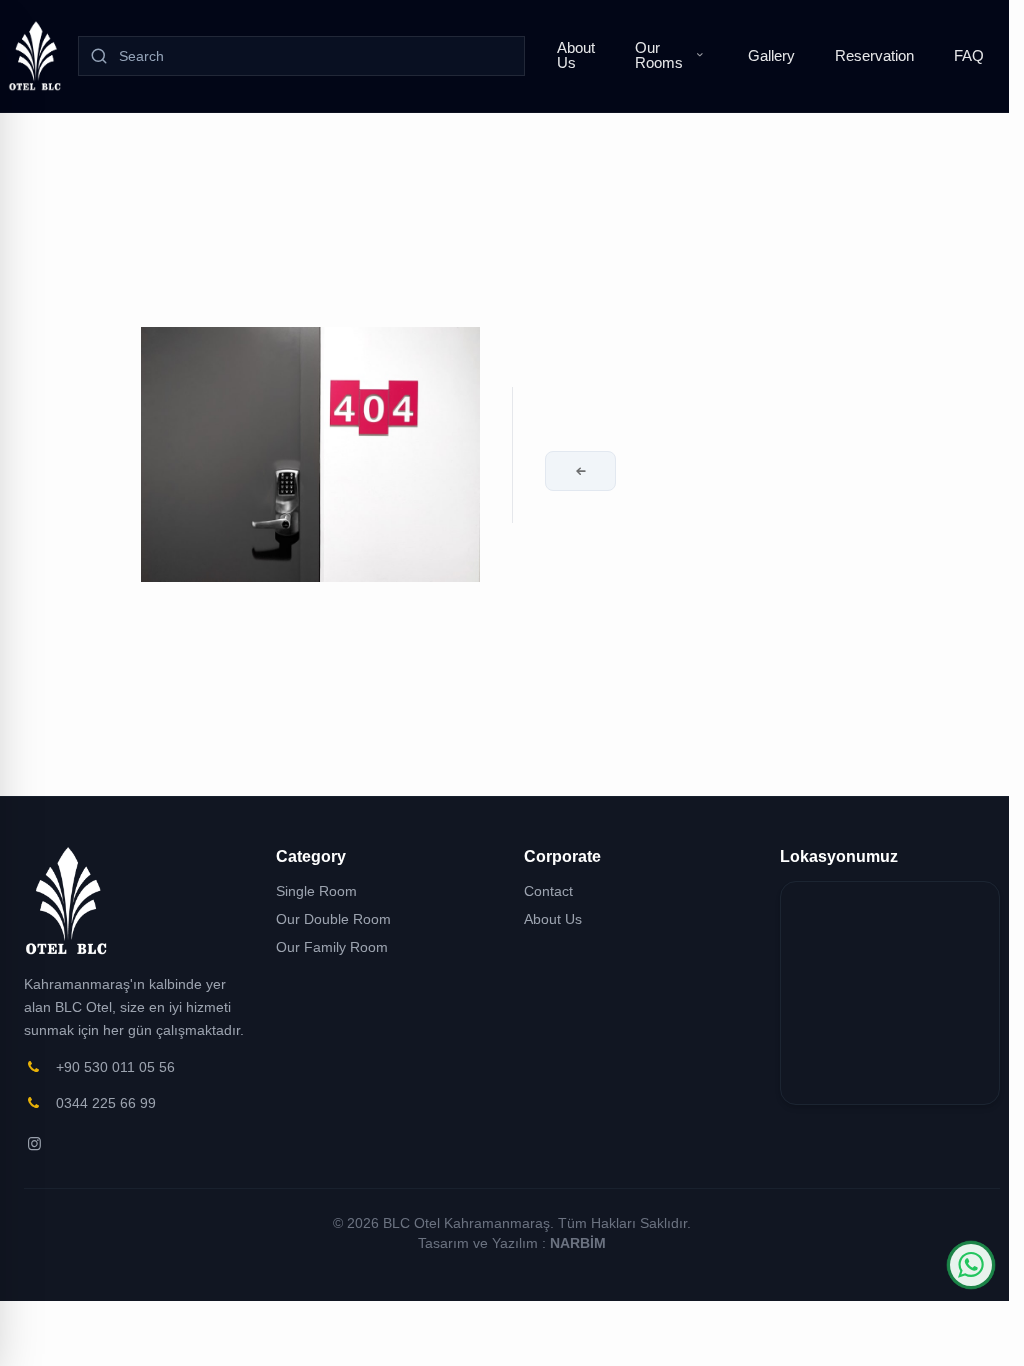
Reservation (874, 55)
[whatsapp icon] (971, 1265)
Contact (548, 891)
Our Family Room (332, 947)
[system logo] (35, 56)
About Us (576, 55)
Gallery (771, 55)
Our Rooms (659, 55)
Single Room (316, 891)
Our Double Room (333, 919)
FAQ (969, 55)
